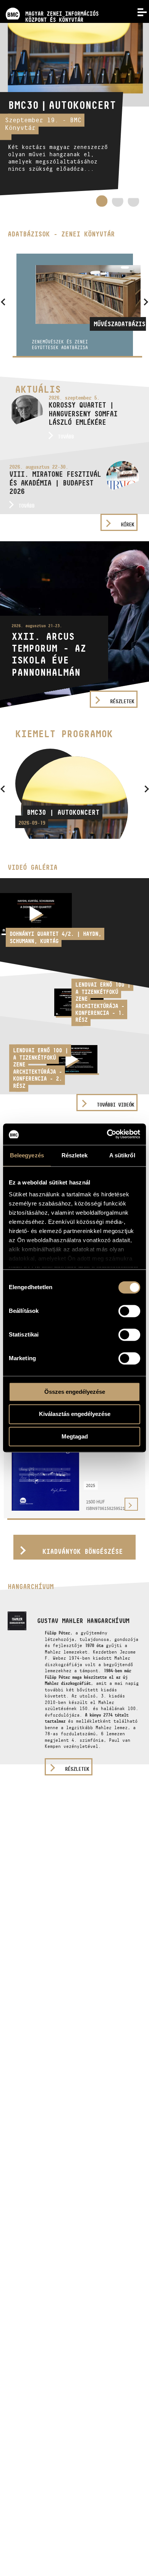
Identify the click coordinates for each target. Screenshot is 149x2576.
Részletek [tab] (75, 1155)
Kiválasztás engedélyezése (75, 1414)
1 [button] (102, 201)
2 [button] (118, 204)
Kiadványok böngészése (83, 1551)
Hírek (127, 524)
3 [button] (133, 204)
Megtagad (75, 1436)
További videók (115, 1105)
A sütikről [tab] (122, 1155)
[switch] (129, 1311)
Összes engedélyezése (75, 1392)
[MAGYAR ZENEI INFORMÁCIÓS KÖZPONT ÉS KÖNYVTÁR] (49, 3)
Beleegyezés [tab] (27, 1155)
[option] (74, 109)
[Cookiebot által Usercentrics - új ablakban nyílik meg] (107, 1134)
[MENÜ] (138, 11)
